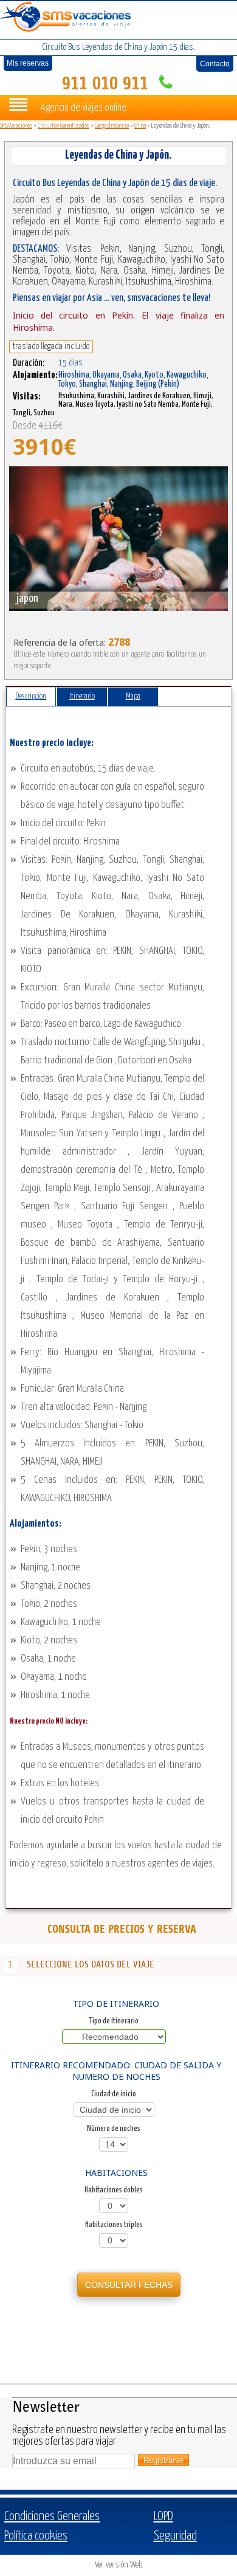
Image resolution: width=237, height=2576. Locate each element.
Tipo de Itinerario (114, 2021)
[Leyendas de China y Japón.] (118, 539)
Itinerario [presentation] (82, 696)
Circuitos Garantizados (64, 126)
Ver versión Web (118, 2565)
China (140, 126)
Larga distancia (112, 126)
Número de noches (114, 2129)
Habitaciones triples (114, 2225)
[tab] (31, 697)
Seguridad (175, 2536)
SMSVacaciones (16, 126)
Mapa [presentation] (133, 696)
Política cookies (36, 2536)
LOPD (163, 2516)
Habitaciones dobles (114, 2190)
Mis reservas (28, 63)
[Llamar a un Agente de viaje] (164, 84)
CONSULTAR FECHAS (129, 2285)
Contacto (215, 64)
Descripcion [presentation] (31, 696)
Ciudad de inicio (114, 2094)
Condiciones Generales (52, 2516)
